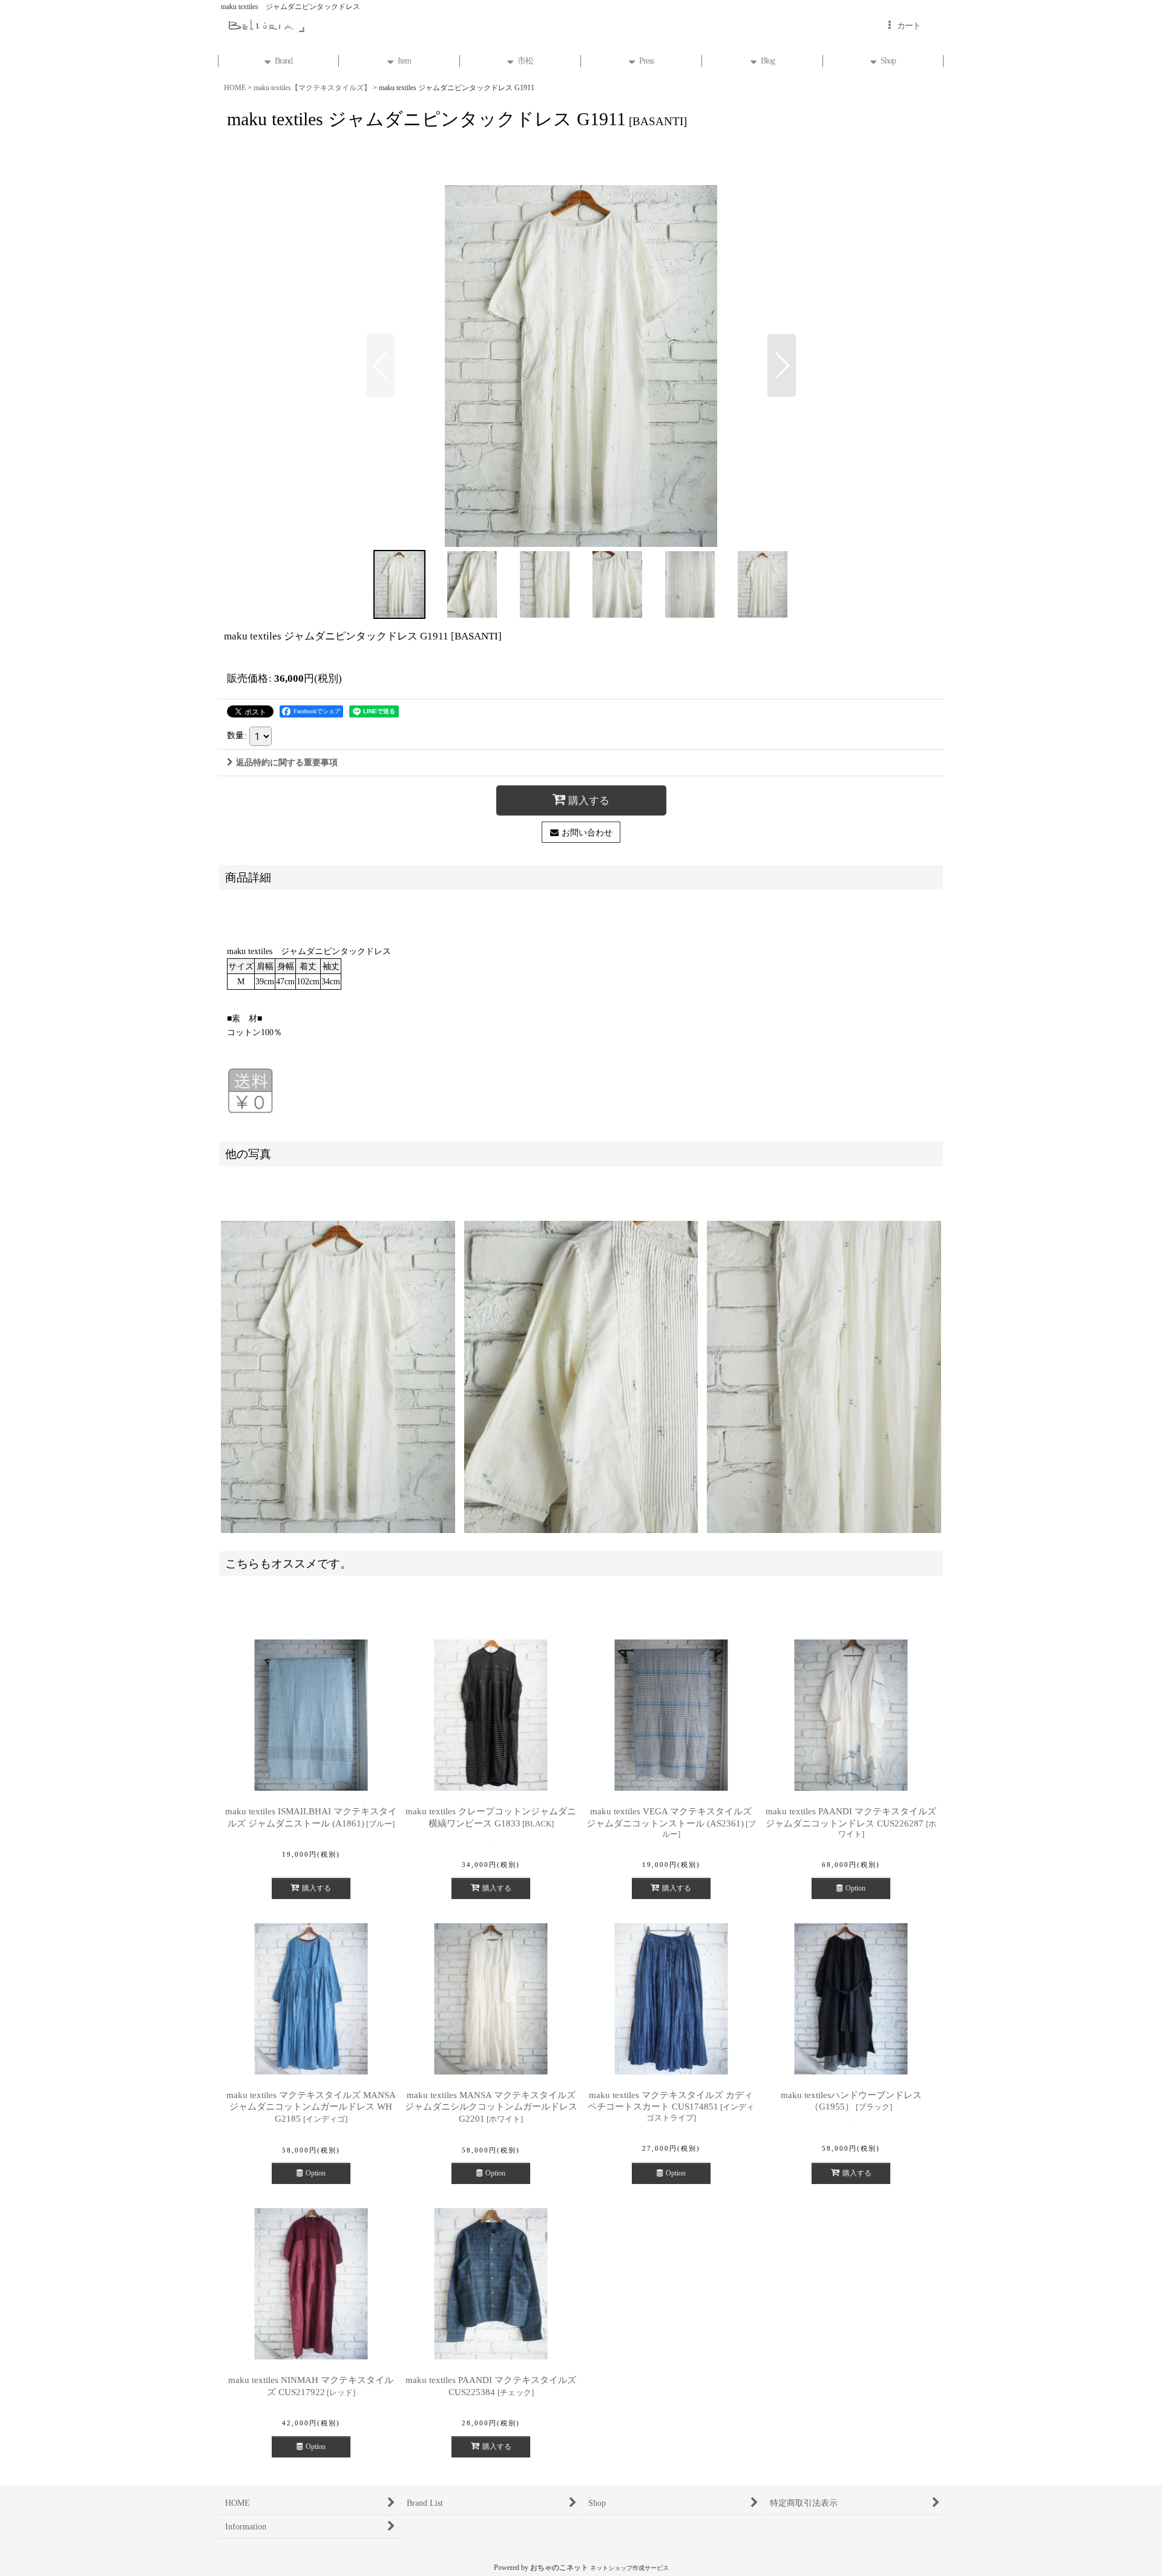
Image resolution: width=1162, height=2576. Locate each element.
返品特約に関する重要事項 (287, 762)
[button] (380, 365)
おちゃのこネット (559, 2568)
